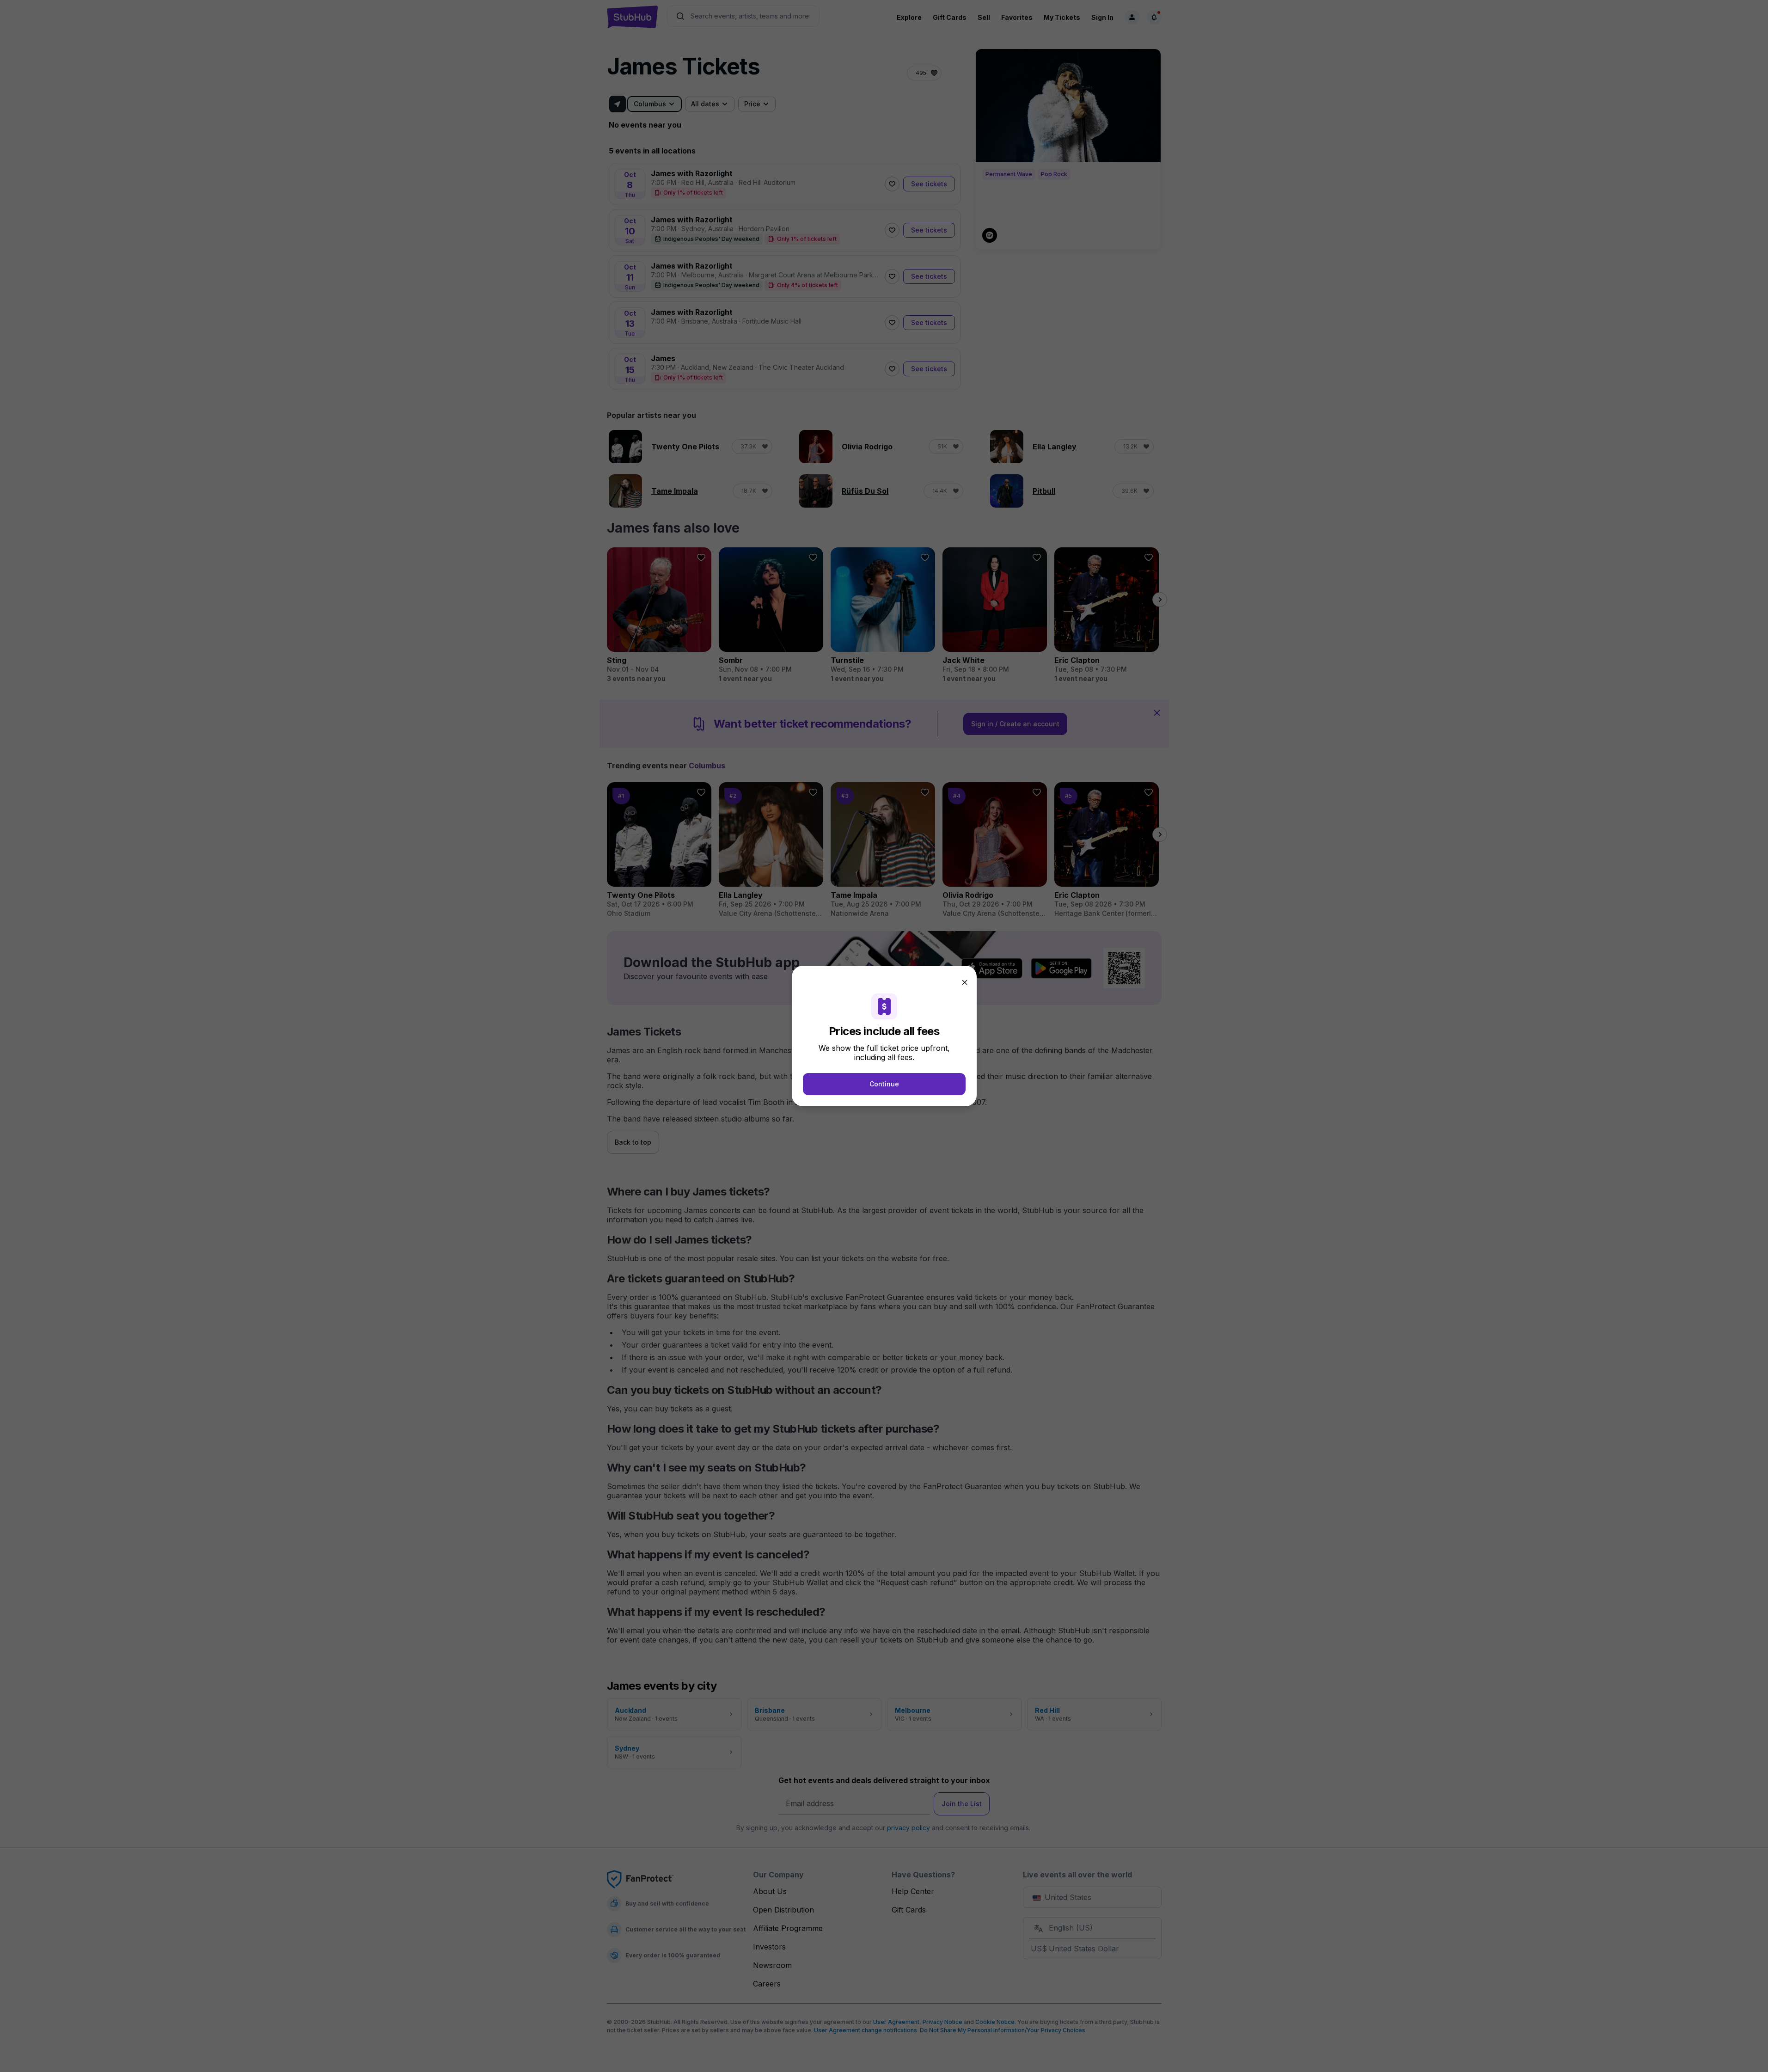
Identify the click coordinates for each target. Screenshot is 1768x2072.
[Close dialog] (965, 982)
